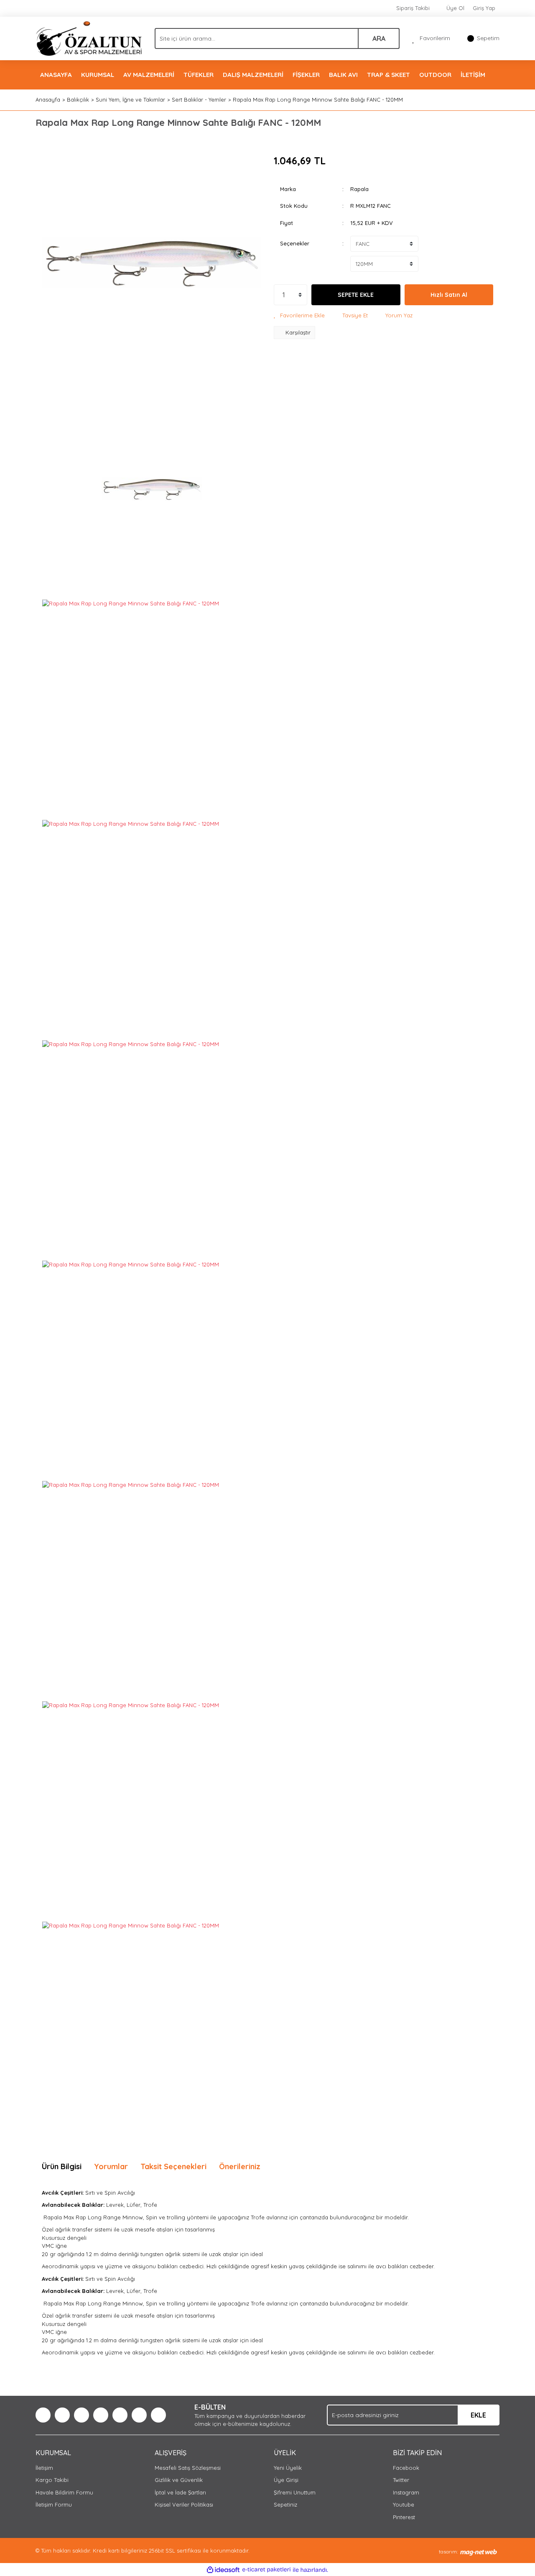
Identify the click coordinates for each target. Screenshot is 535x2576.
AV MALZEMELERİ (149, 75)
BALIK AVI (343, 75)
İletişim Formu (54, 2505)
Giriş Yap (484, 8)
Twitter (401, 2480)
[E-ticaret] (266, 2570)
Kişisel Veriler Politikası (184, 2505)
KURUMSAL (98, 75)
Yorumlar (111, 2166)
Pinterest (404, 2517)
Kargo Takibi (52, 2480)
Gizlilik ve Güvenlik (179, 2480)
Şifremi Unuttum (295, 2492)
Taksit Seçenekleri (173, 2166)
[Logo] (89, 38)
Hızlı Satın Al (449, 295)
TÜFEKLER (199, 75)
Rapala (359, 189)
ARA (379, 38)
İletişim (44, 2468)
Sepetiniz (285, 2505)
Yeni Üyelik (288, 2468)
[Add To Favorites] (299, 316)
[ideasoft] (223, 2570)
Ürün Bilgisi (62, 2166)
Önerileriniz (240, 2166)
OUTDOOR (435, 75)
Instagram (406, 2492)
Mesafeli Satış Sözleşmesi (188, 2468)
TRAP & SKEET (389, 75)
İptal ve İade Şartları (180, 2492)
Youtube (404, 2505)
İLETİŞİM (473, 75)
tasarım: (448, 2552)
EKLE (478, 2415)
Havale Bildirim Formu (64, 2492)
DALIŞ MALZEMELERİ (253, 75)
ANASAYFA (56, 75)
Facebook (406, 2468)
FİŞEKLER (306, 75)
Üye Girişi (286, 2480)
